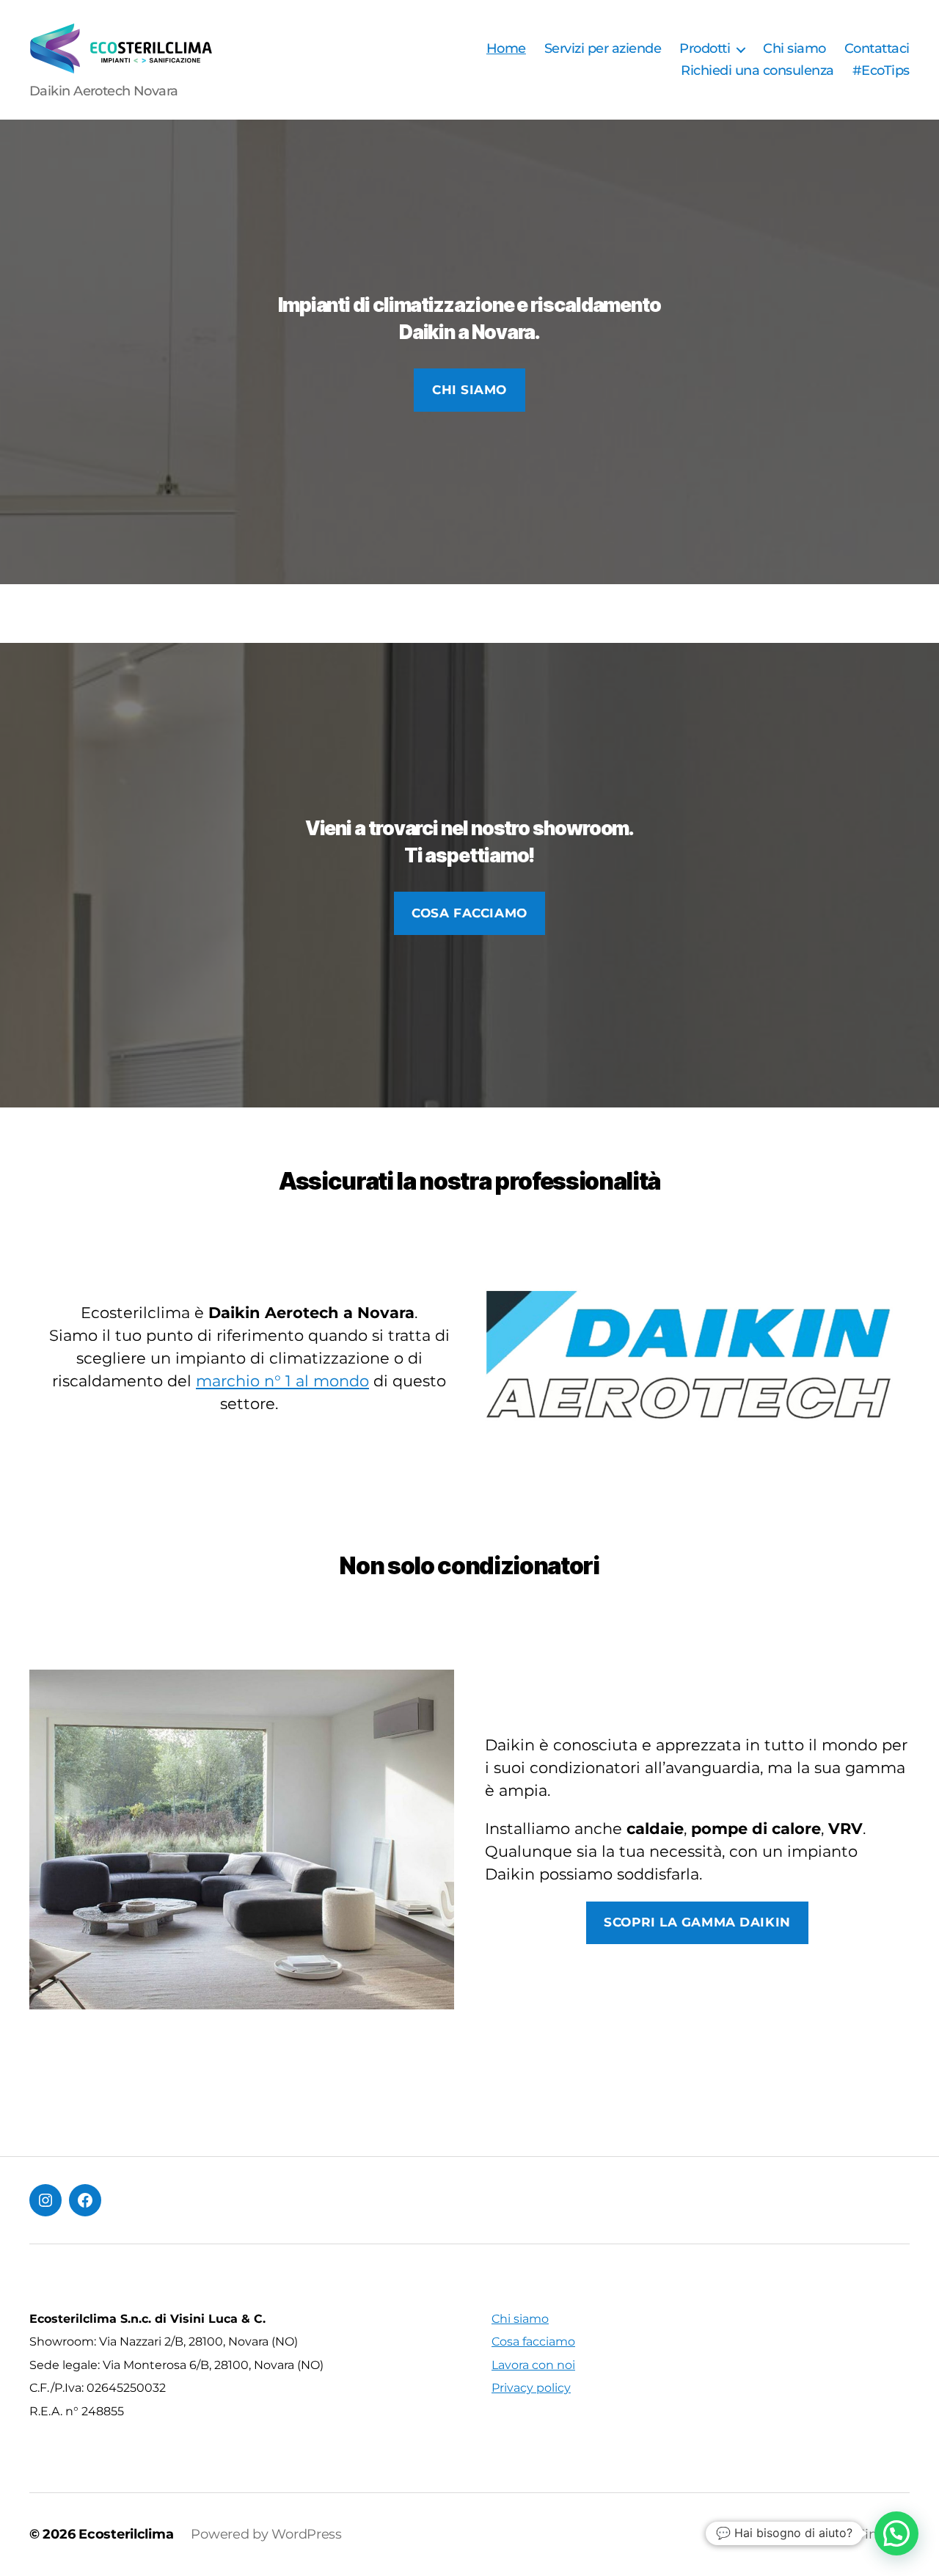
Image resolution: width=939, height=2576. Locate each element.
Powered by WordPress (266, 2534)
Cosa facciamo (533, 2342)
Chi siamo (794, 49)
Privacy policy (531, 2388)
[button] (896, 2533)
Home (506, 49)
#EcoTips (881, 71)
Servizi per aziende (603, 49)
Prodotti (705, 49)
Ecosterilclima (126, 2534)
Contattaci (877, 49)
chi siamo (469, 390)
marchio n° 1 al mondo (282, 1381)
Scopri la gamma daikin (697, 1922)
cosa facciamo (469, 913)
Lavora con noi (533, 2365)
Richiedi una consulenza (757, 71)
